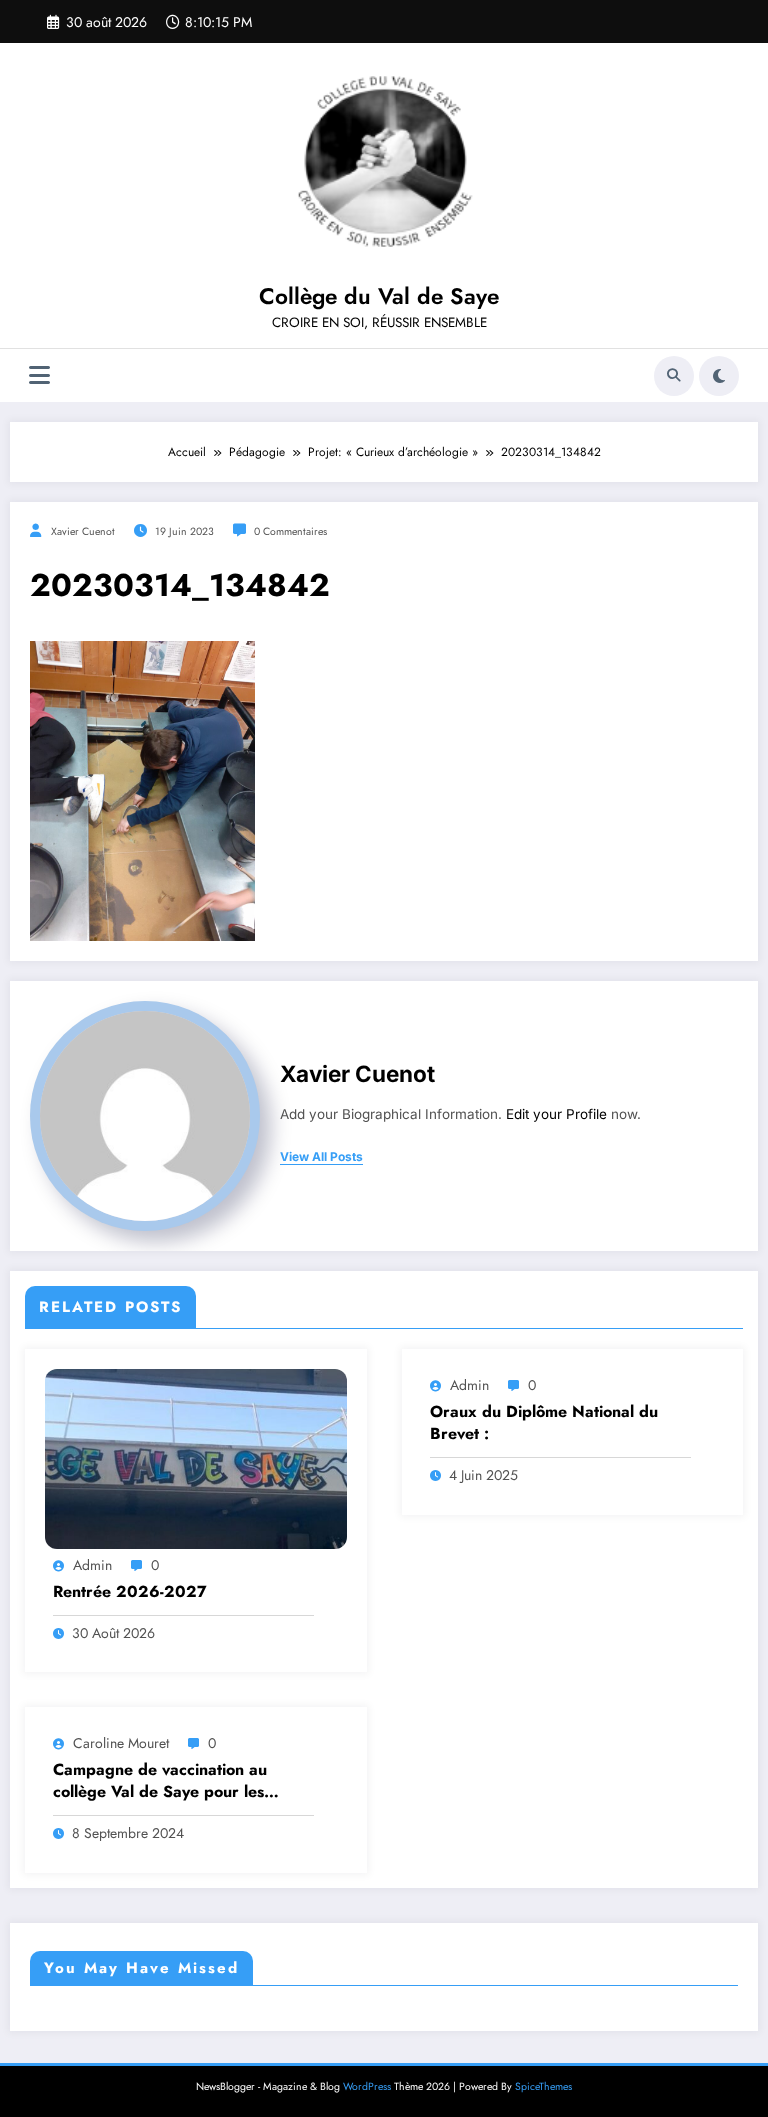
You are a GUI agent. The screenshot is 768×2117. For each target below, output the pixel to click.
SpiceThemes (543, 2086)
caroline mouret (121, 1743)
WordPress (367, 2086)
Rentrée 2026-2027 (130, 1592)
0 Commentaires (290, 531)
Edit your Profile (556, 1114)
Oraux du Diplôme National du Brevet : (544, 1423)
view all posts (321, 1157)
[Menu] (39, 375)
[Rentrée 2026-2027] (196, 1458)
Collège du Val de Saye (379, 296)
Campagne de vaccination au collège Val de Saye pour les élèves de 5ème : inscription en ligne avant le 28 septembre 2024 (182, 1781)
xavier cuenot (83, 531)
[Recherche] (674, 376)
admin (92, 1565)
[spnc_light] (719, 376)
